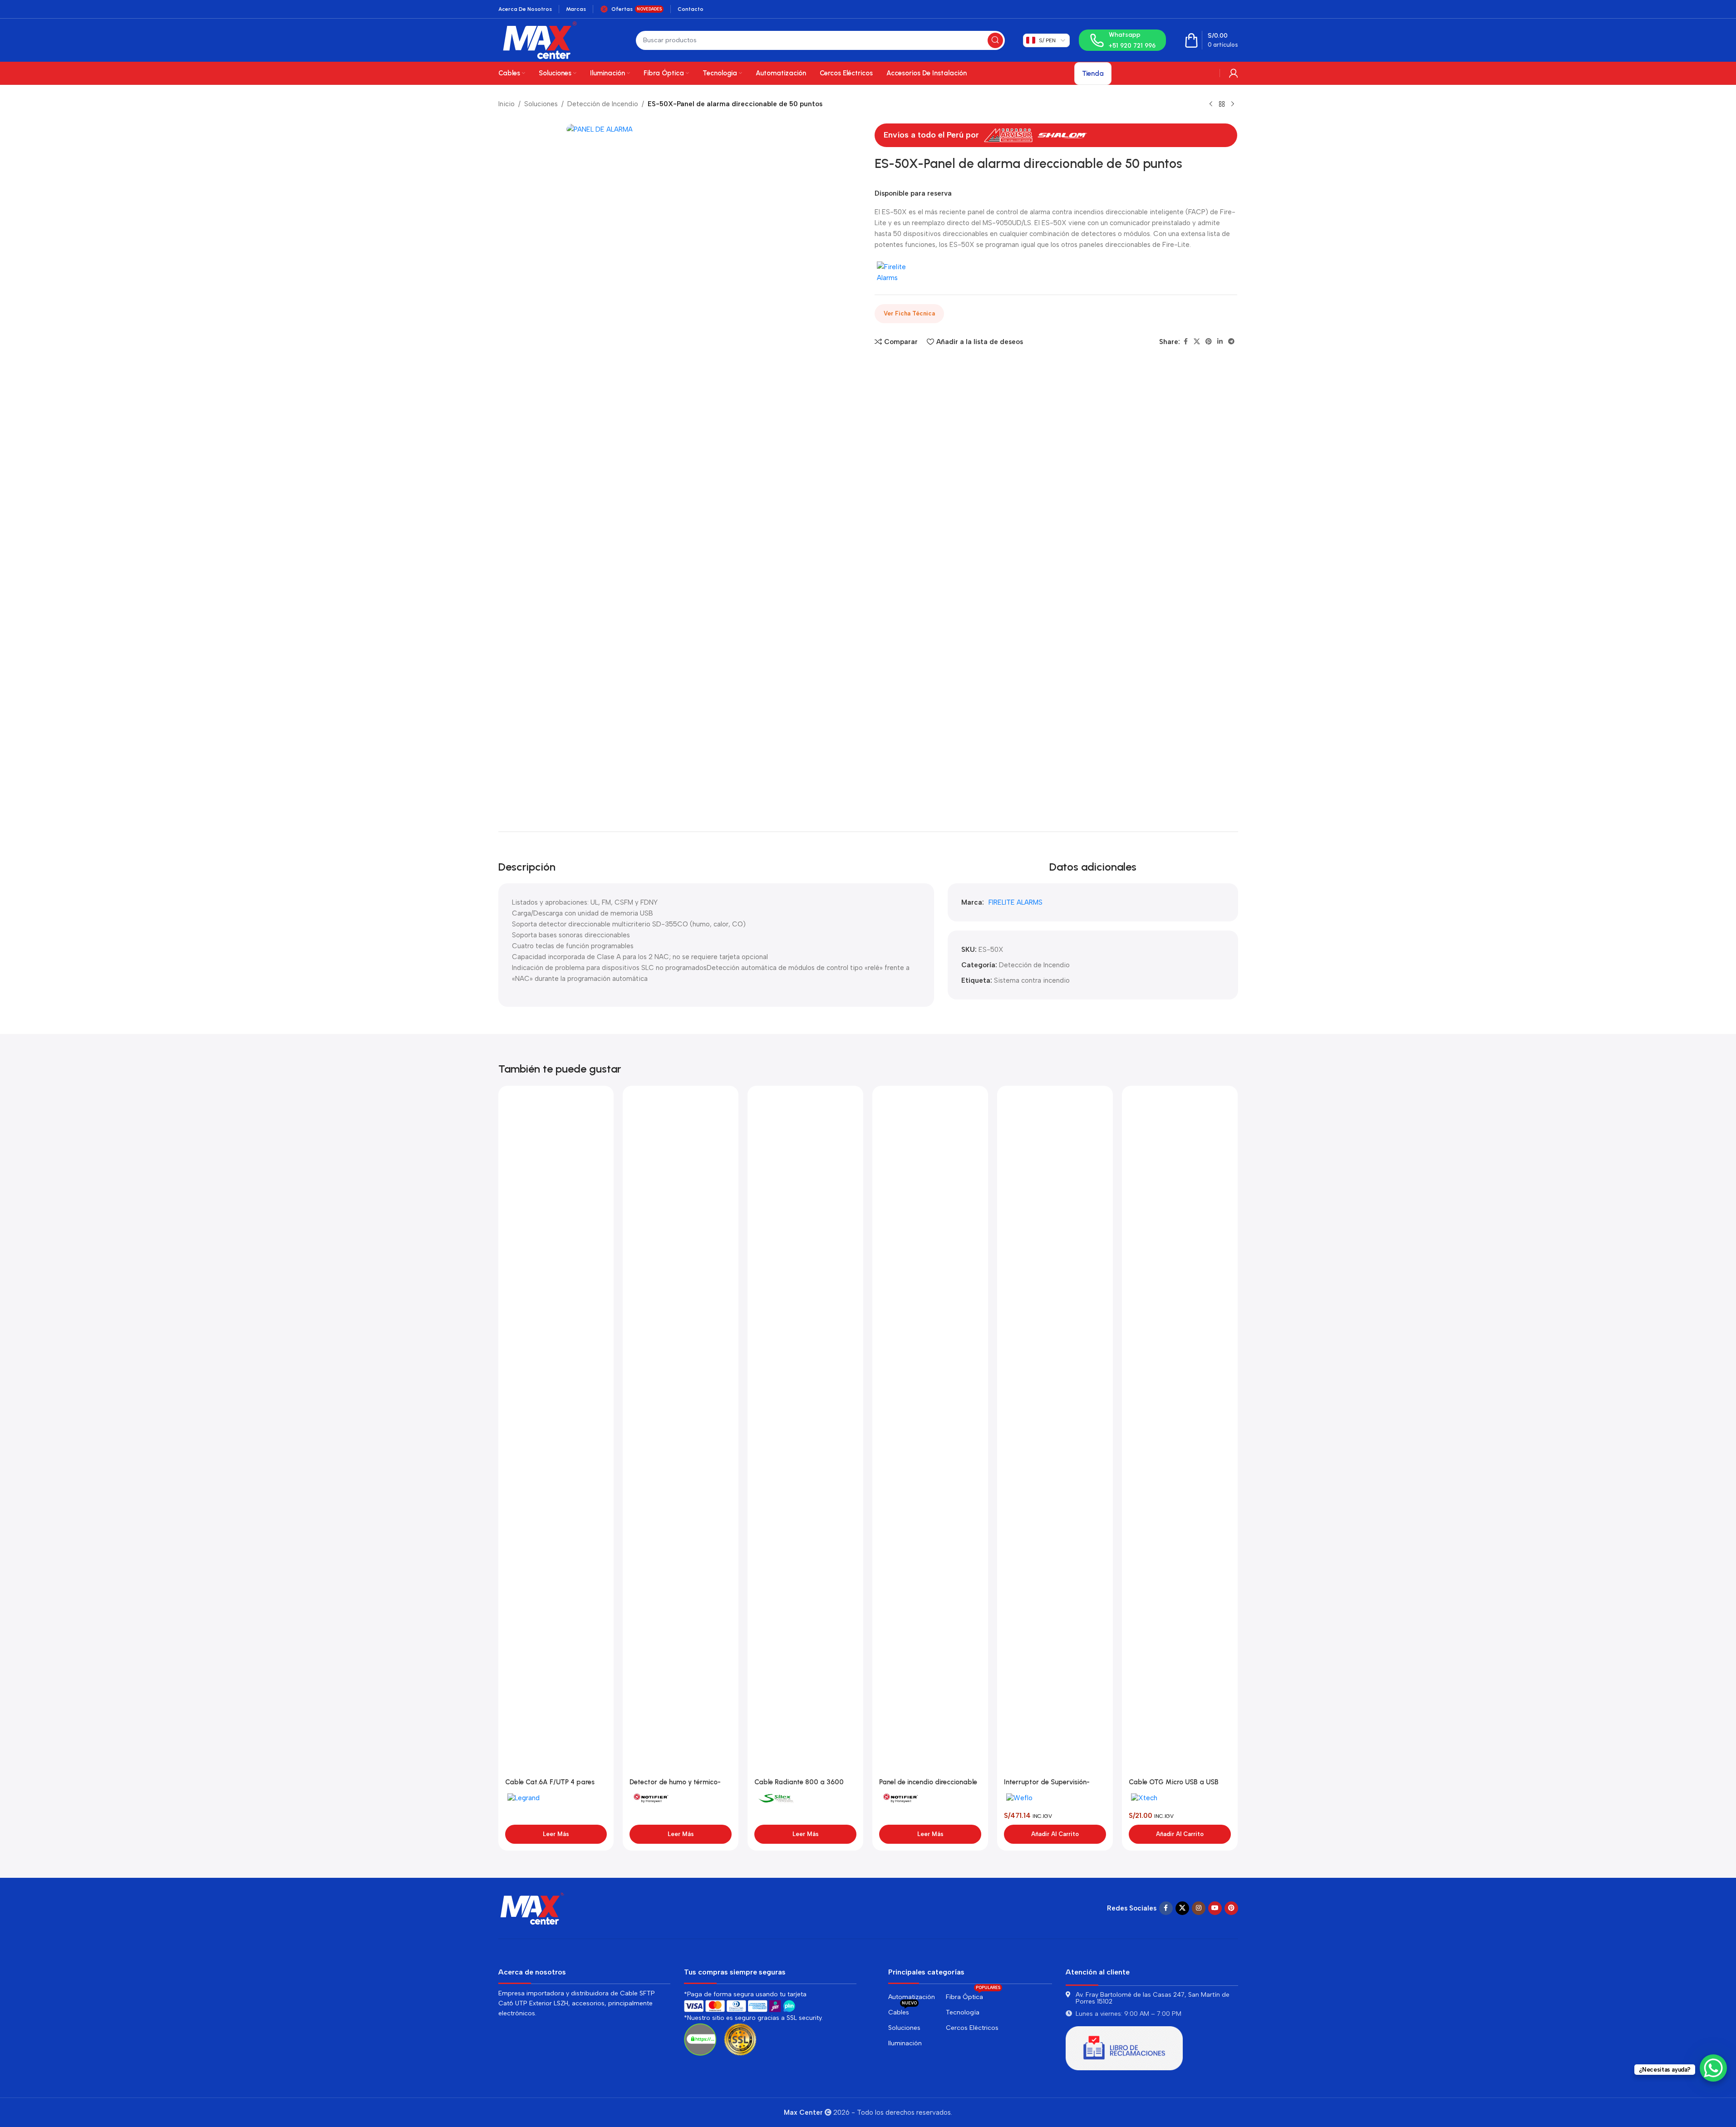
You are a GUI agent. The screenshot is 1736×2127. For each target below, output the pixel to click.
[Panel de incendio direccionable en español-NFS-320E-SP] (930, 1433)
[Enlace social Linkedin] (1220, 342)
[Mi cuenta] (1234, 73)
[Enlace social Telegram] (1231, 342)
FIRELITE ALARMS (1016, 902)
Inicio (507, 104)
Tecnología (963, 2012)
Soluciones (541, 104)
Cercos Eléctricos (972, 2028)
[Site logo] (540, 39)
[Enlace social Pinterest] (1209, 342)
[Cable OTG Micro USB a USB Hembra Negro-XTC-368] (1180, 1433)
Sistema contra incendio (1032, 980)
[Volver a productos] (1222, 104)
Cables (902, 2011)
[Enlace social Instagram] (1199, 1908)
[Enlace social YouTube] (1215, 1908)
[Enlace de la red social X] (1197, 342)
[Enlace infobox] (1122, 40)
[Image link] (532, 1908)
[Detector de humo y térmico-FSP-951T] (681, 1433)
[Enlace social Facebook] (1185, 342)
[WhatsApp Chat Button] (1713, 2068)
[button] (1055, 1834)
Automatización (912, 1997)
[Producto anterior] (1211, 104)
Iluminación (905, 2043)
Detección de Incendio (603, 104)
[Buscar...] (995, 40)
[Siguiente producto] (1233, 104)
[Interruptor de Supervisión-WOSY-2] (1055, 1433)
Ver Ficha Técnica (909, 313)
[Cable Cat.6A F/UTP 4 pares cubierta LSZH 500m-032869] (556, 1433)
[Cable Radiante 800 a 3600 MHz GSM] (805, 1433)
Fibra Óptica (973, 1995)
